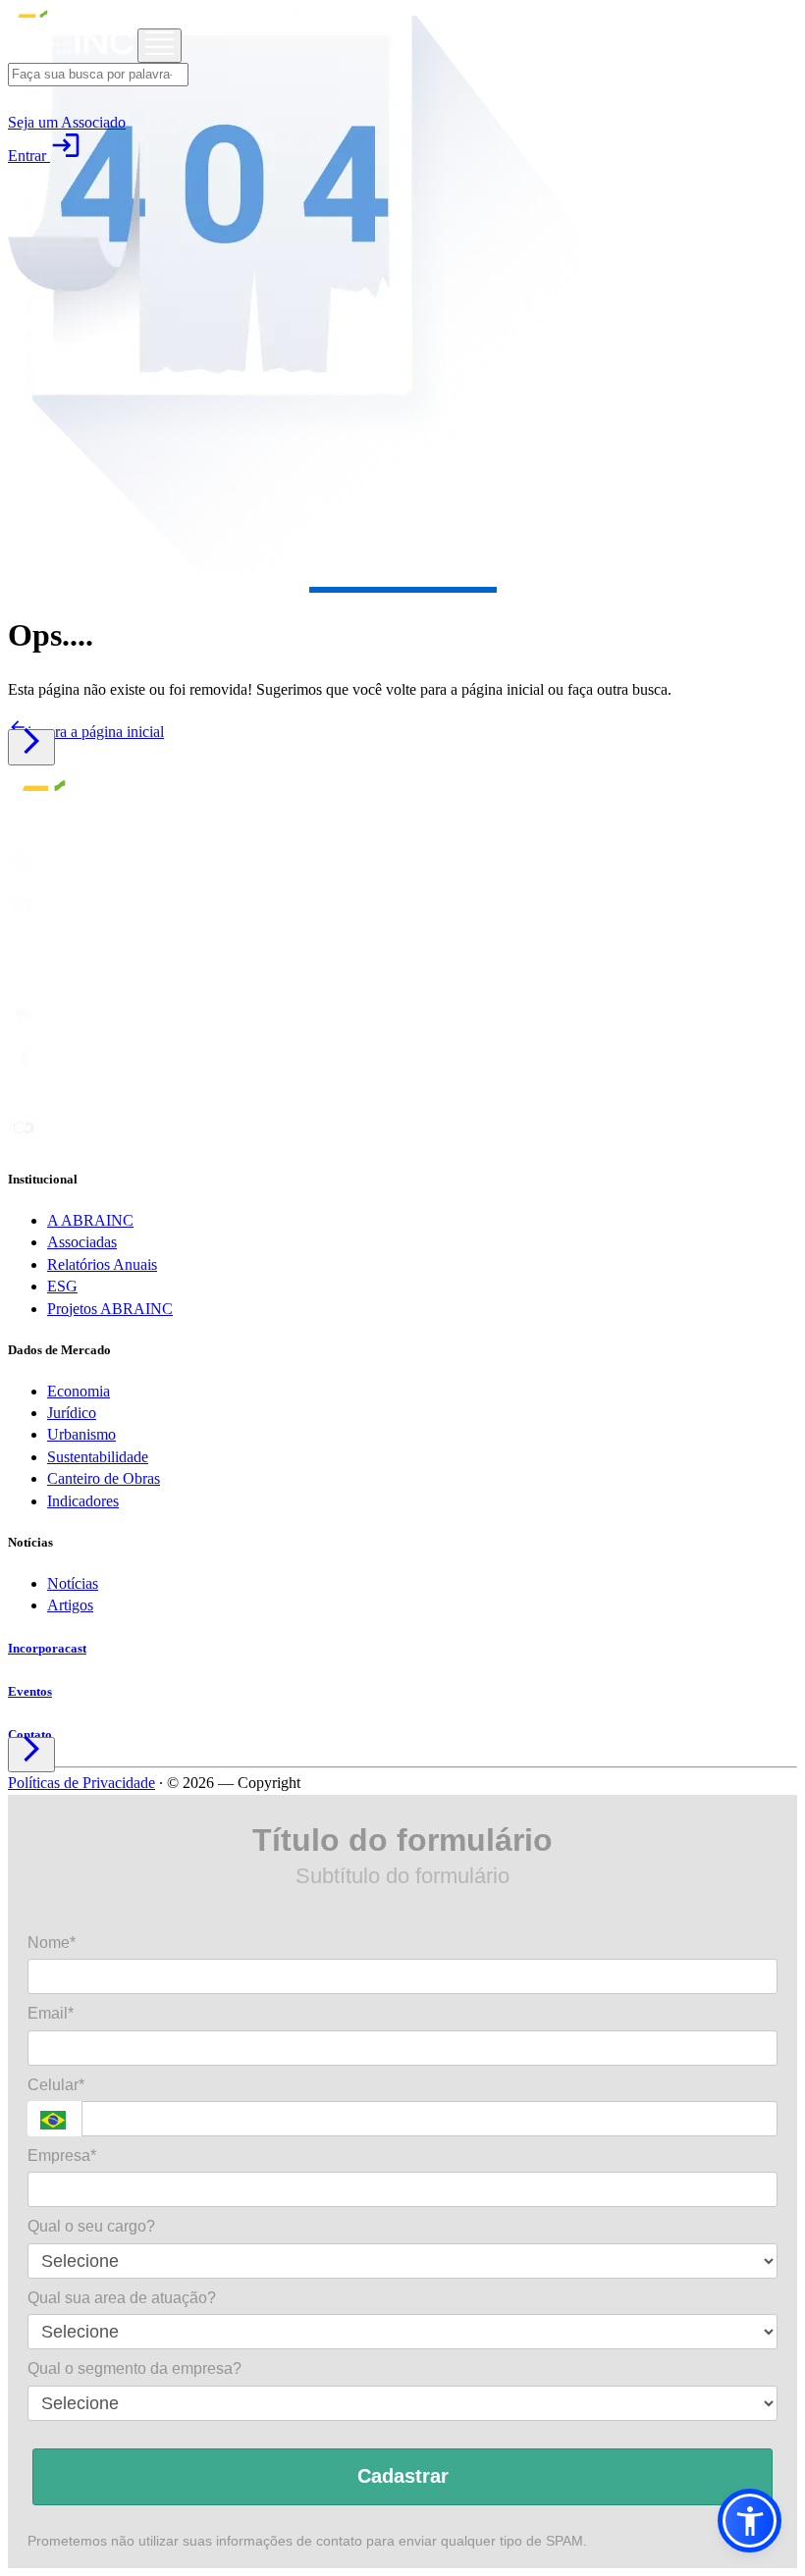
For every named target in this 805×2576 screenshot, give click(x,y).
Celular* (56, 2085)
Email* (51, 2013)
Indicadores (83, 1501)
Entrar (45, 156)
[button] (750, 2521)
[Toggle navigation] (160, 46)
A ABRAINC (90, 1220)
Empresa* (62, 2155)
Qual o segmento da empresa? (134, 2368)
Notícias (73, 1583)
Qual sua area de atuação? (122, 2298)
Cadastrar (403, 2476)
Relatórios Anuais (102, 1264)
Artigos (70, 1605)
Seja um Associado (67, 122)
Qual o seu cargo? (91, 2226)
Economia (79, 1391)
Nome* (52, 1943)
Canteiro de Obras (104, 1478)
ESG (62, 1286)
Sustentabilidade (98, 1457)
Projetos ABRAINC (110, 1309)
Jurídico (72, 1413)
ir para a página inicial (86, 732)
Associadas (82, 1242)
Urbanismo (81, 1434)
